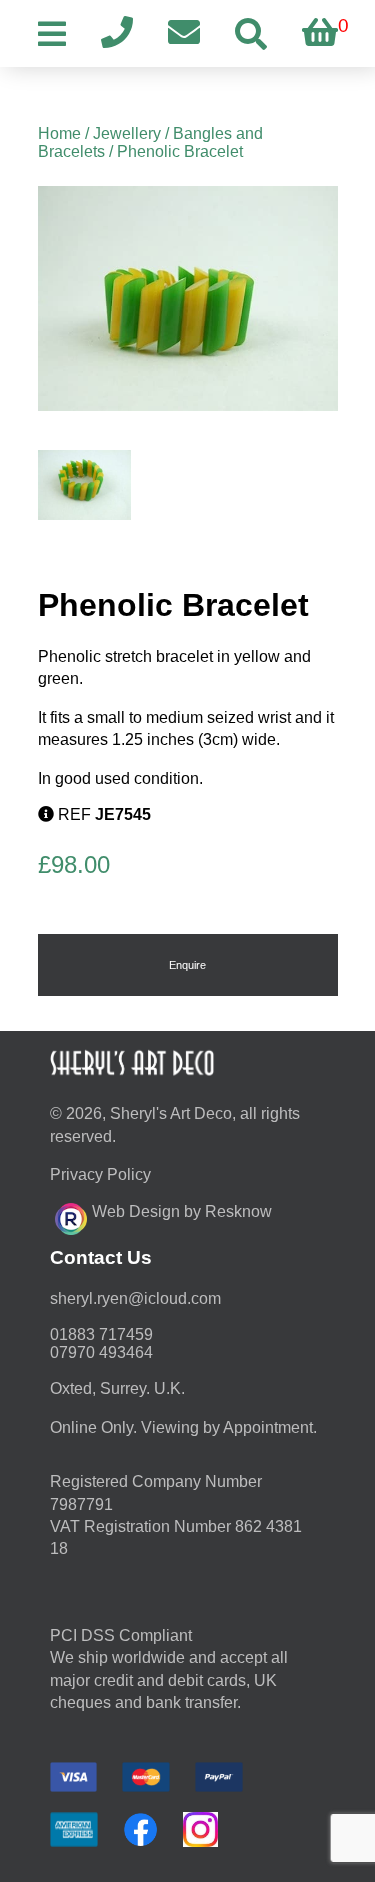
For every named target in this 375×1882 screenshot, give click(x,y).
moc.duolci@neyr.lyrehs (135, 1298)
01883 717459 (101, 1334)
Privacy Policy (100, 1174)
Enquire (187, 965)
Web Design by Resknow (182, 1211)
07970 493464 (101, 1352)
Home (59, 133)
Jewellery (127, 133)
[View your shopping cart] (320, 33)
